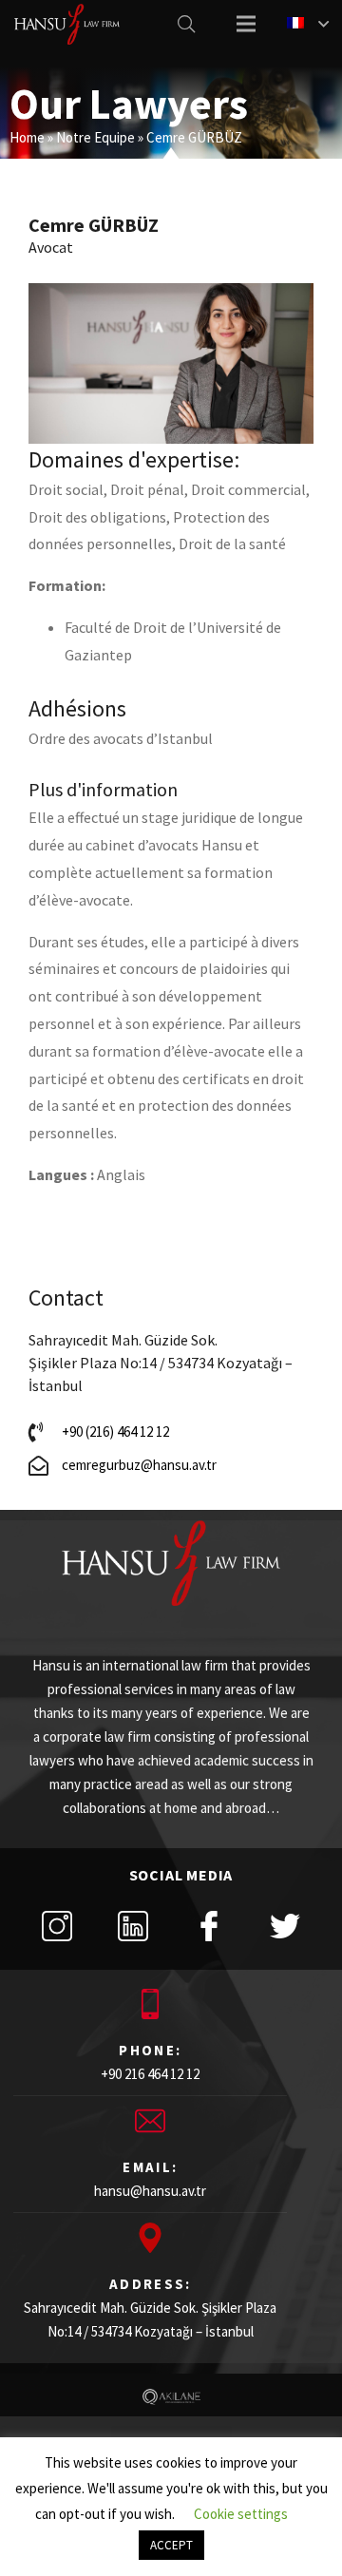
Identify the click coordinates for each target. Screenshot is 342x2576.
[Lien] (67, 24)
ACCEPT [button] (171, 2545)
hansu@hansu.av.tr (150, 2191)
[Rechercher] (186, 24)
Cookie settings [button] (241, 2514)
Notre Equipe (95, 137)
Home (27, 137)
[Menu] (246, 24)
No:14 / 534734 (89, 2331)
